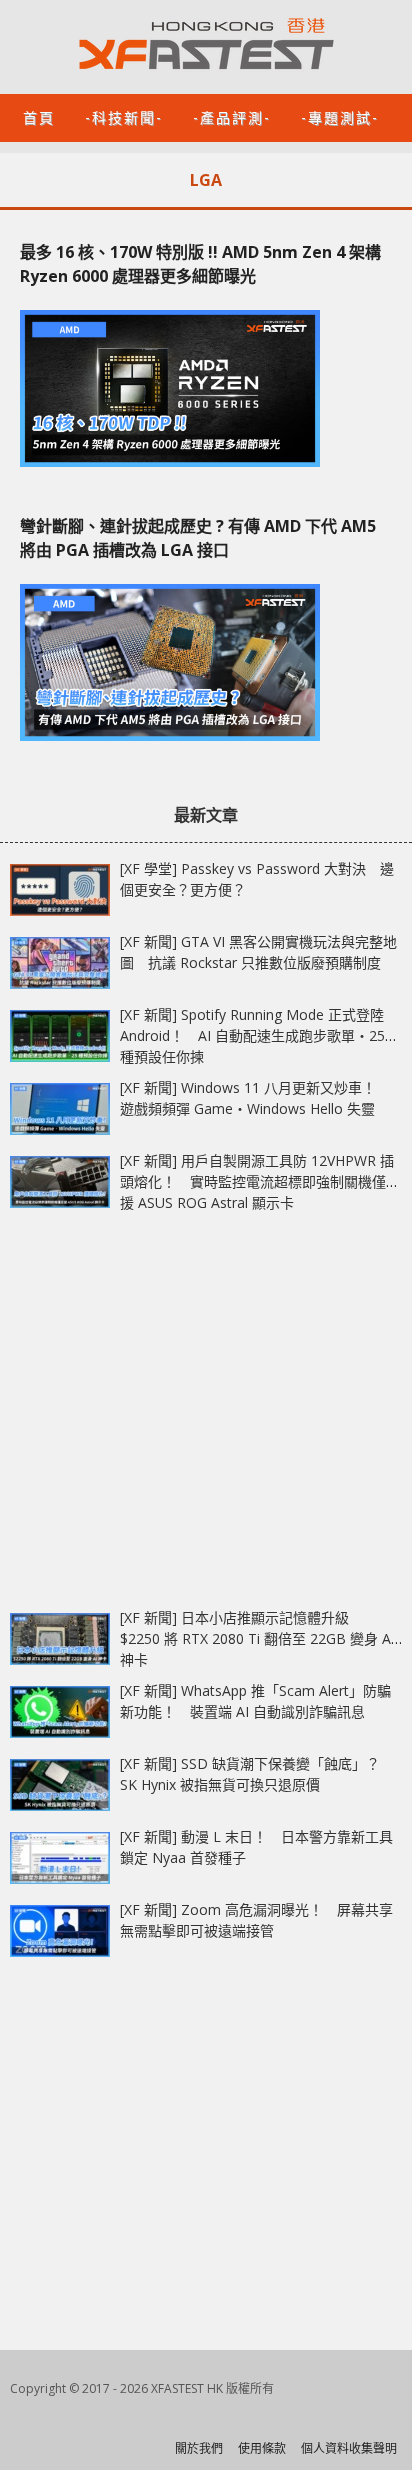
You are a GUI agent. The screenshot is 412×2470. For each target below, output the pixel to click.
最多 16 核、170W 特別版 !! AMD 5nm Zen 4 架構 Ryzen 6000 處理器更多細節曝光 (200, 264)
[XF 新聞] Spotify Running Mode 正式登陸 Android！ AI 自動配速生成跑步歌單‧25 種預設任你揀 (252, 1035)
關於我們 (199, 2448)
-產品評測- (232, 116)
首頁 (39, 116)
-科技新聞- (124, 116)
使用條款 (262, 2448)
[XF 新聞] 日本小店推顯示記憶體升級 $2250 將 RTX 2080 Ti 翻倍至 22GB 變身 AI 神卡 (257, 1638)
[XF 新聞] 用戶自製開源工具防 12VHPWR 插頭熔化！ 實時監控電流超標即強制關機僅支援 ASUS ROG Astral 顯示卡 (260, 1181)
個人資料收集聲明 (349, 2448)
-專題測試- (340, 116)
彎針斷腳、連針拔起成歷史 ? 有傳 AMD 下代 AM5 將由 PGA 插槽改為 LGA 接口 (198, 538)
